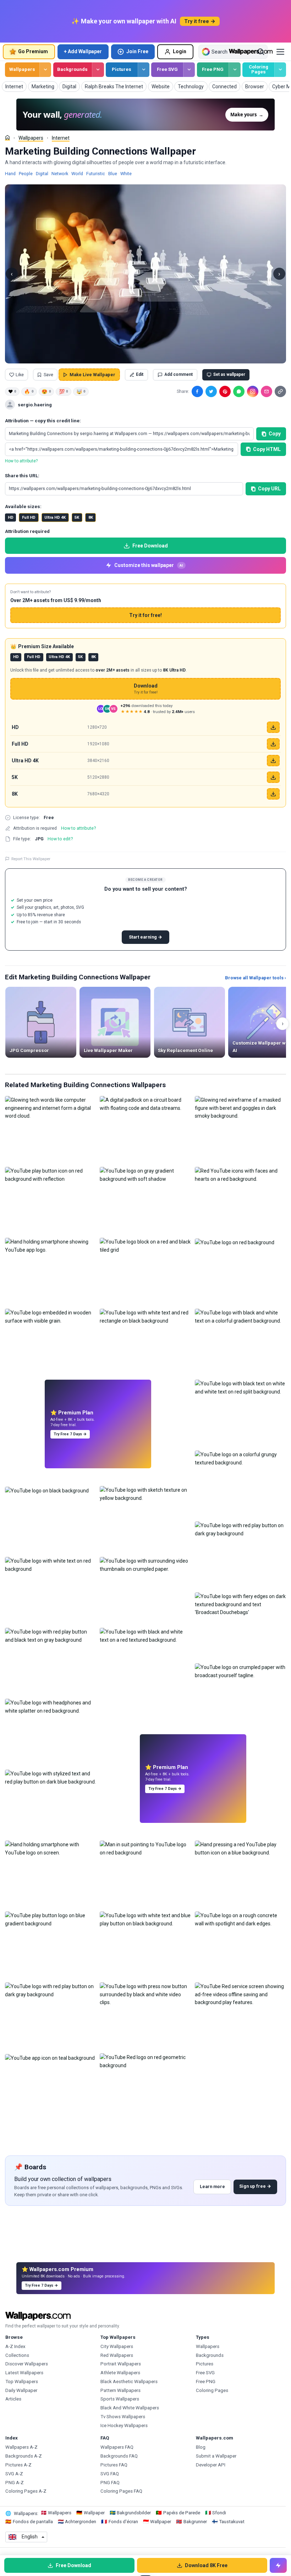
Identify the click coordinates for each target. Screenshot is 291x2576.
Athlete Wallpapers (120, 2373)
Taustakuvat (232, 2522)
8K (91, 518)
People (26, 174)
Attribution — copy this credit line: (43, 421)
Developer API (211, 2465)
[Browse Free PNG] (234, 70)
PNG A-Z (15, 2483)
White (126, 174)
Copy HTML (267, 449)
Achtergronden (81, 2522)
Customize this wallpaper (149, 565)
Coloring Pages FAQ (121, 2491)
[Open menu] (280, 52)
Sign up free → (255, 2186)
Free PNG (213, 69)
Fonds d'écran (123, 2522)
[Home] (7, 138)
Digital (42, 174)
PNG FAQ (110, 2483)
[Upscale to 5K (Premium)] (273, 777)
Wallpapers (22, 69)
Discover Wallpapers (27, 2364)
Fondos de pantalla (33, 2522)
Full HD (29, 518)
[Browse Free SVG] (189, 70)
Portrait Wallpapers (121, 2364)
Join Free (137, 51)
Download (146, 689)
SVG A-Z (14, 2474)
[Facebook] (197, 391)
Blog (201, 2447)
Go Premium (33, 51)
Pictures (122, 69)
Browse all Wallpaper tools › (256, 978)
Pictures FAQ (114, 2465)
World (77, 174)
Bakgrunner (195, 2522)
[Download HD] (273, 727)
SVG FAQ (110, 2474)
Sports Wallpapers (120, 2399)
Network (60, 174)
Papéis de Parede (182, 2513)
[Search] (261, 52)
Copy (275, 434)
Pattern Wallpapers (120, 2390)
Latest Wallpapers (24, 2373)
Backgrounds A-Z (24, 2456)
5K (77, 518)
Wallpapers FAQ (117, 2447)
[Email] (267, 391)
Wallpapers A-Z (21, 2447)
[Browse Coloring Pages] (280, 70)
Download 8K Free (206, 2565)
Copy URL (269, 489)
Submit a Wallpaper (216, 2456)
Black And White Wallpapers (130, 2408)
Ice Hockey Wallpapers (124, 2425)
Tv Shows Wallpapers (123, 2417)
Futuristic (96, 174)
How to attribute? (21, 461)
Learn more (212, 2186)
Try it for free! (145, 615)
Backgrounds (72, 69)
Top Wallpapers (22, 2382)
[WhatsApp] (239, 391)
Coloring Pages (259, 69)
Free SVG (167, 69)
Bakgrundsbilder (134, 2513)
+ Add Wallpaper (83, 51)
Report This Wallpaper (31, 859)
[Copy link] (280, 391)
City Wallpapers (117, 2346)
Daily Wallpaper (21, 2390)
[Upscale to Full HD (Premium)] (273, 744)
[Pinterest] (225, 391)
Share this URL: (22, 476)
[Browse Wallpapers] (45, 70)
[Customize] (278, 2565)
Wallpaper (94, 2513)
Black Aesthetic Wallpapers (129, 2382)
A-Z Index (15, 2346)
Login (180, 51)
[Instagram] (253, 391)
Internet (61, 138)
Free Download (150, 546)
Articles (13, 2399)
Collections (17, 2355)
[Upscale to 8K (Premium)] (273, 794)
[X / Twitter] (211, 391)
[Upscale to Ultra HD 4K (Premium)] (273, 761)
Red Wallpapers (117, 2355)
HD (11, 518)
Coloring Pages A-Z (26, 2491)
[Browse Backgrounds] (98, 70)
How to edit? (60, 839)
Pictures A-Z (18, 2465)
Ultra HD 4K (55, 518)
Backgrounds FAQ (119, 2456)
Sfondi (219, 2513)
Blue (113, 174)
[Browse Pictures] (144, 70)
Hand (10, 174)
